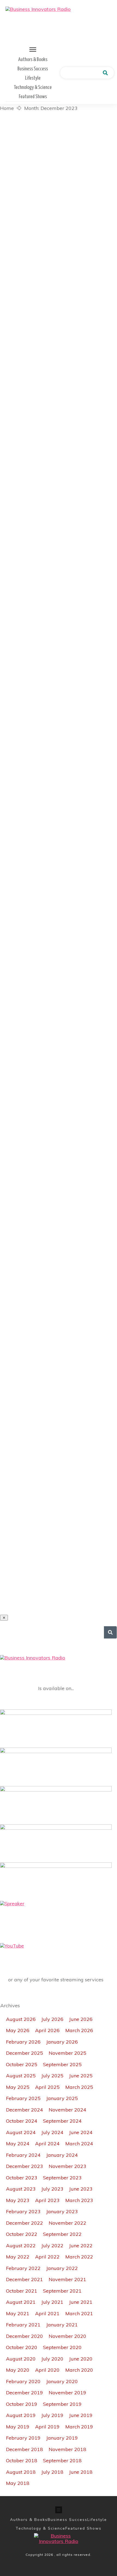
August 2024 (21, 2132)
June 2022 (81, 2246)
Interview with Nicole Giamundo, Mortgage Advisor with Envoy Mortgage (59, 667)
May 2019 (18, 2427)
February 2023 (23, 2211)
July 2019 (52, 2415)
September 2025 (62, 2064)
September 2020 (62, 2347)
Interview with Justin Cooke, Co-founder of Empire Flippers (59, 744)
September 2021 (62, 2291)
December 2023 (24, 2166)
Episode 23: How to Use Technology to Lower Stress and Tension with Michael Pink (59, 821)
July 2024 (52, 2132)
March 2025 (79, 2087)
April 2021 (47, 2313)
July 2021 (52, 2302)
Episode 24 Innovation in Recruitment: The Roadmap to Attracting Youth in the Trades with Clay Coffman (59, 264)
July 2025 (52, 2076)
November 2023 (67, 2166)
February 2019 (23, 2438)
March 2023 (79, 2200)
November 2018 (67, 2449)
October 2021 (22, 2291)
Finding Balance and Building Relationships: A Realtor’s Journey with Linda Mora (59, 1084)
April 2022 (47, 2257)
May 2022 (18, 2257)
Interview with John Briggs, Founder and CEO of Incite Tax (59, 518)
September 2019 (62, 2404)
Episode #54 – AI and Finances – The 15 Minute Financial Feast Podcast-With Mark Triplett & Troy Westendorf (59, 907)
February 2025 (23, 2098)
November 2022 (67, 2223)
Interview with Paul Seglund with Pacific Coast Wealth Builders (59, 1401)
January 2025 (62, 2098)
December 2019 (24, 2393)
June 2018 (81, 2472)
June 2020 (81, 2359)
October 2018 (22, 2460)
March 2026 (79, 2030)
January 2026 (62, 2042)
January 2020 (62, 2381)
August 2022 (21, 2246)
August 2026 (21, 2019)
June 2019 (81, 2415)
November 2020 (67, 2336)
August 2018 (21, 2472)
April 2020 (47, 2370)
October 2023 (22, 2178)
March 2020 (79, 2370)
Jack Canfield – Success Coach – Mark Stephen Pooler (59, 590)
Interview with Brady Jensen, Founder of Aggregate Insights (59, 1161)
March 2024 (79, 2144)
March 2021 (79, 2313)
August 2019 (21, 2415)
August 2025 (21, 2076)
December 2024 (24, 2110)
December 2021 (24, 2279)
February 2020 (23, 2381)
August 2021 (21, 2302)
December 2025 (24, 2053)
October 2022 (22, 2234)
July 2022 (52, 2246)
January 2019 (62, 2438)
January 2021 (62, 2325)
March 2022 (79, 2257)
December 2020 (24, 2336)
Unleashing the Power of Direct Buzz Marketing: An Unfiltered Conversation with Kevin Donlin (59, 1320)
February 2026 (23, 2042)
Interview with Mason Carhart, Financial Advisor (59, 345)
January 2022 (62, 2268)
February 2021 (23, 2325)
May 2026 (18, 2030)
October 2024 (22, 2121)
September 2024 (62, 2121)
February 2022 (23, 2268)
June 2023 (81, 2189)
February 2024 (23, 2155)
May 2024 (18, 2144)
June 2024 (81, 2132)
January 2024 (62, 2155)
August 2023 (21, 2189)
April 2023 (47, 2200)
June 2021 (81, 2302)
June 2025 (81, 2076)
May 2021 (18, 2313)
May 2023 (18, 2200)
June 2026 (81, 2019)
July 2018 (52, 2472)
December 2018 (24, 2449)
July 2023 (52, 2189)
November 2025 (67, 2053)
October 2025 (22, 2064)
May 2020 (18, 2370)
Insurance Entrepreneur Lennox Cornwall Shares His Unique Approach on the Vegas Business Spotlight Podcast (59, 1569)
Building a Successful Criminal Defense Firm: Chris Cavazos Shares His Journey (59, 1238)
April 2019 (47, 2427)
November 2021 (67, 2279)
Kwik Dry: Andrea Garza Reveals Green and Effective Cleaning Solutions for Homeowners (59, 998)
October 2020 (22, 2347)
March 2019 (79, 2427)
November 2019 (67, 2393)
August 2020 (21, 2359)
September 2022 (62, 2234)
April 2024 (47, 2144)
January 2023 (62, 2211)
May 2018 (18, 2483)
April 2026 (47, 2030)
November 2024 (67, 2110)
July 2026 (52, 2019)
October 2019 (22, 2404)
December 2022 (24, 2223)
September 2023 (62, 2178)
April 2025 (47, 2087)
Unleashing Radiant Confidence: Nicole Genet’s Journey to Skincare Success (59, 1483)
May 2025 (18, 2087)
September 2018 (62, 2460)
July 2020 (52, 2359)
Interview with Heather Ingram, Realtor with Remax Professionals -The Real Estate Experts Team (59, 173)
